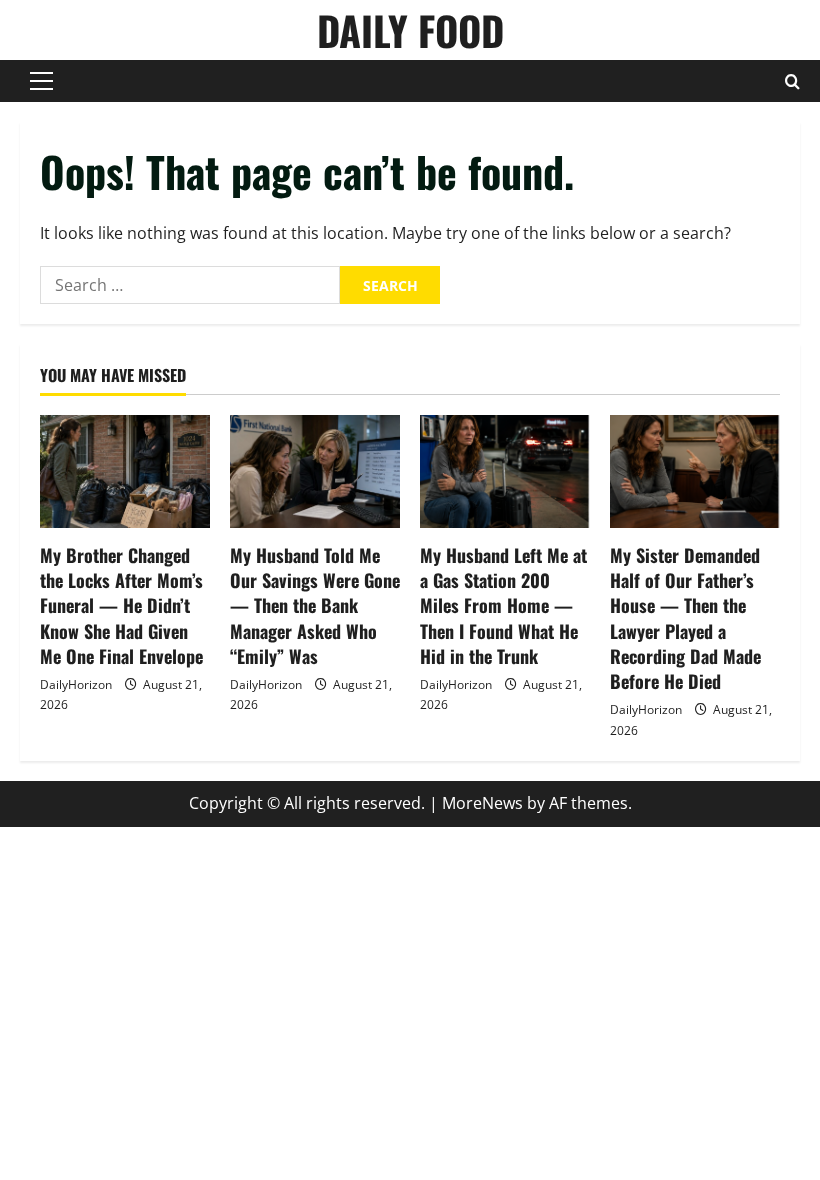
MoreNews (482, 803)
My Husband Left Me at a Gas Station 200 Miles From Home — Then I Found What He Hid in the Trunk (503, 605)
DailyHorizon (76, 684)
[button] (41, 81)
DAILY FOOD (410, 30)
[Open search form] (792, 81)
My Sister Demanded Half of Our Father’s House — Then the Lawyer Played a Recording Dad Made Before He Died (685, 618)
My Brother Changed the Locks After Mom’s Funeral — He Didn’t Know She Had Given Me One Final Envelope (121, 605)
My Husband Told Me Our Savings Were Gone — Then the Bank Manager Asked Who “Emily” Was (315, 605)
